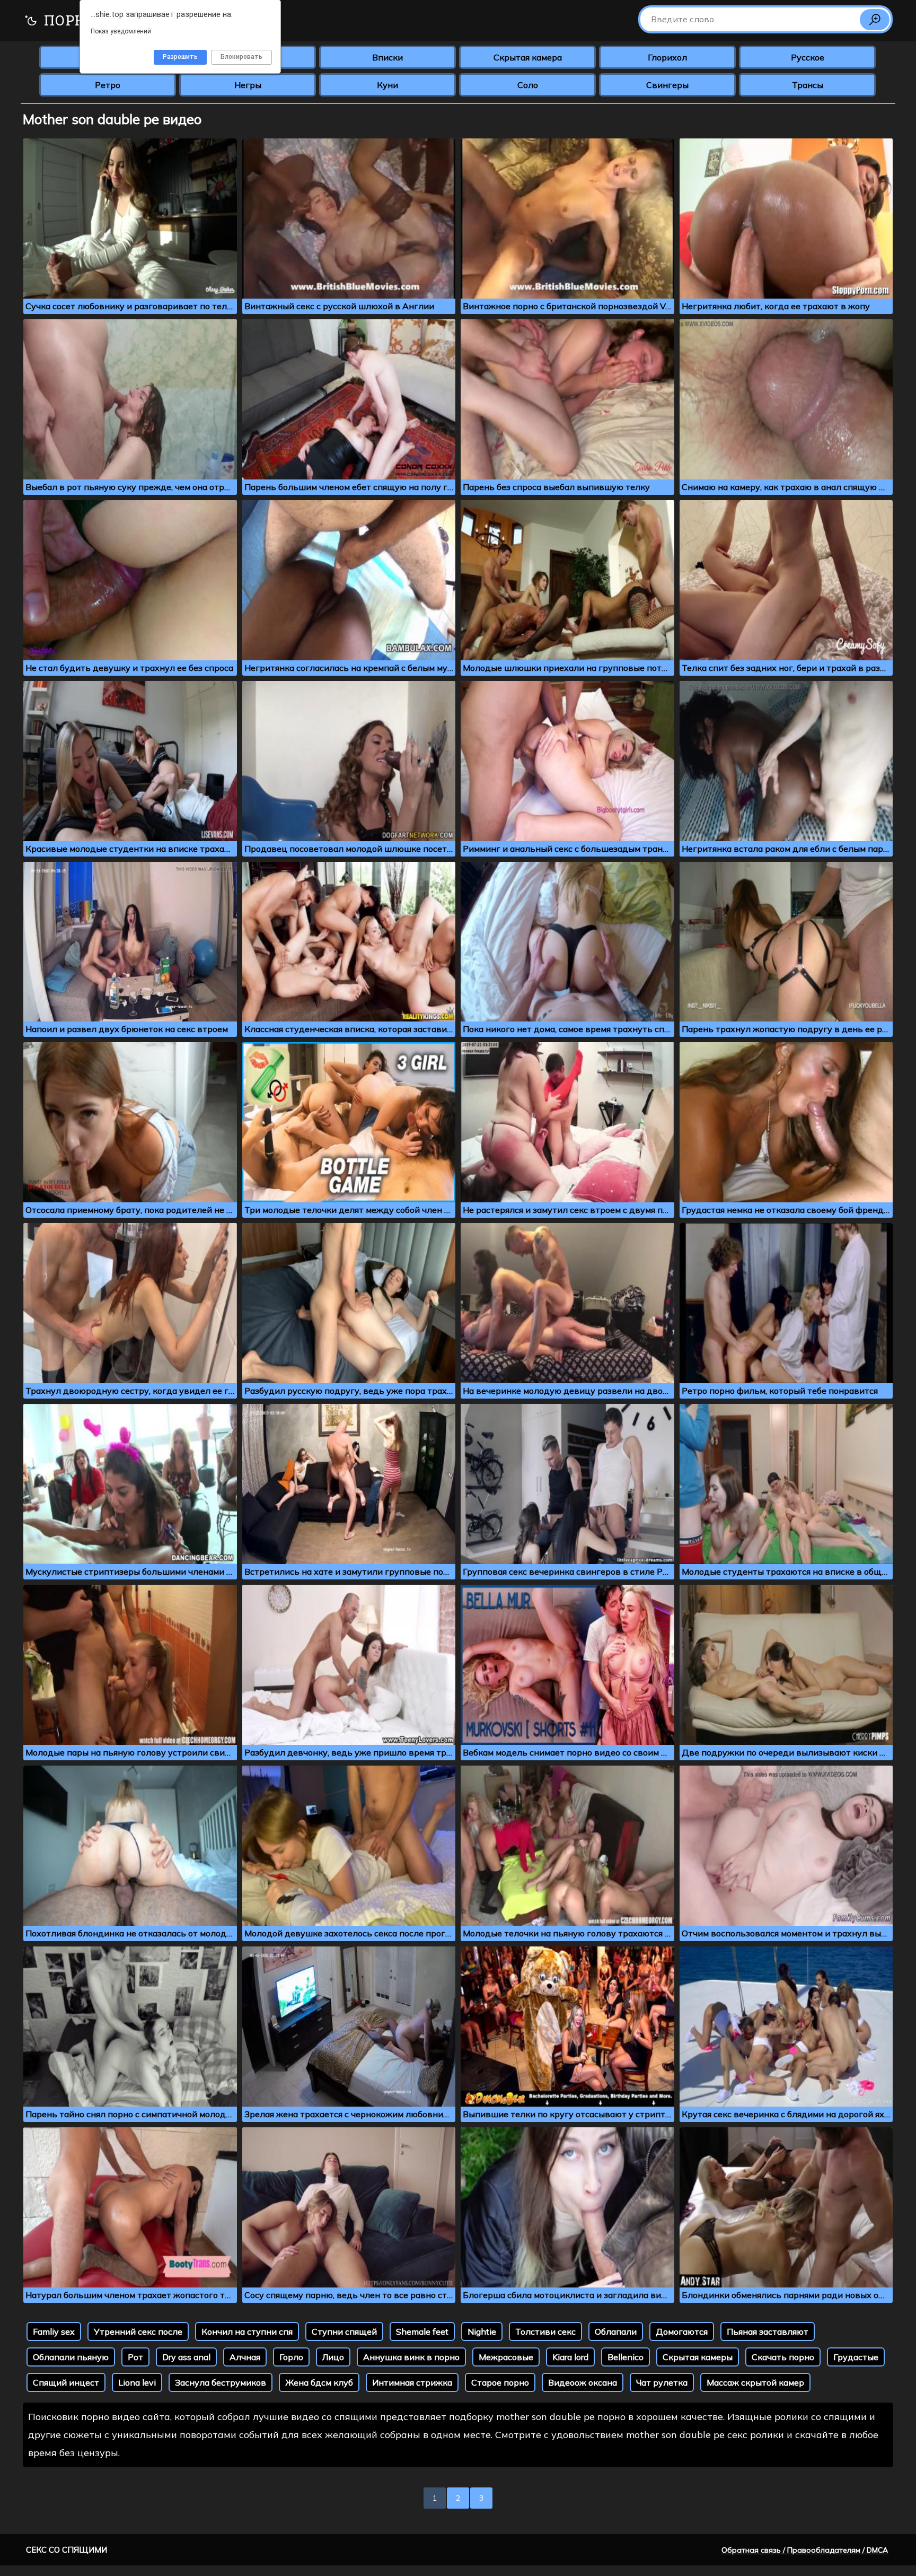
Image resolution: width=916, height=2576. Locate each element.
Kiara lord (570, 2357)
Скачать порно (783, 2357)
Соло (528, 85)
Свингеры (667, 85)
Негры (248, 85)
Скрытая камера (528, 57)
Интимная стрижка (412, 2382)
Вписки (387, 57)
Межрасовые (506, 2357)
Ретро (108, 85)
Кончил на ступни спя (247, 2332)
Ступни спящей (344, 2332)
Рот (135, 2357)
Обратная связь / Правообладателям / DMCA (805, 2550)
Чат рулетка (662, 2382)
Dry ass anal (186, 2357)
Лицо (333, 2357)
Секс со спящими (67, 2550)
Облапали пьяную (71, 2357)
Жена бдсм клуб (319, 2382)
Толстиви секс (545, 2332)
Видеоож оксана (583, 2382)
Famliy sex (54, 2332)
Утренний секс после (138, 2332)
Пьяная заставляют (768, 2332)
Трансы (808, 85)
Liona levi (137, 2382)
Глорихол (667, 57)
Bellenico (626, 2357)
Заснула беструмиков (221, 2382)
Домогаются (682, 2332)
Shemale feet (422, 2332)
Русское (808, 57)
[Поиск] (875, 20)
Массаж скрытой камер (755, 2382)
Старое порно (500, 2382)
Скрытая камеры (698, 2357)
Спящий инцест (66, 2382)
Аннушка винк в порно (411, 2357)
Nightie (482, 2332)
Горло (291, 2357)
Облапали (616, 2332)
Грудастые (856, 2357)
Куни (387, 85)
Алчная (245, 2357)
